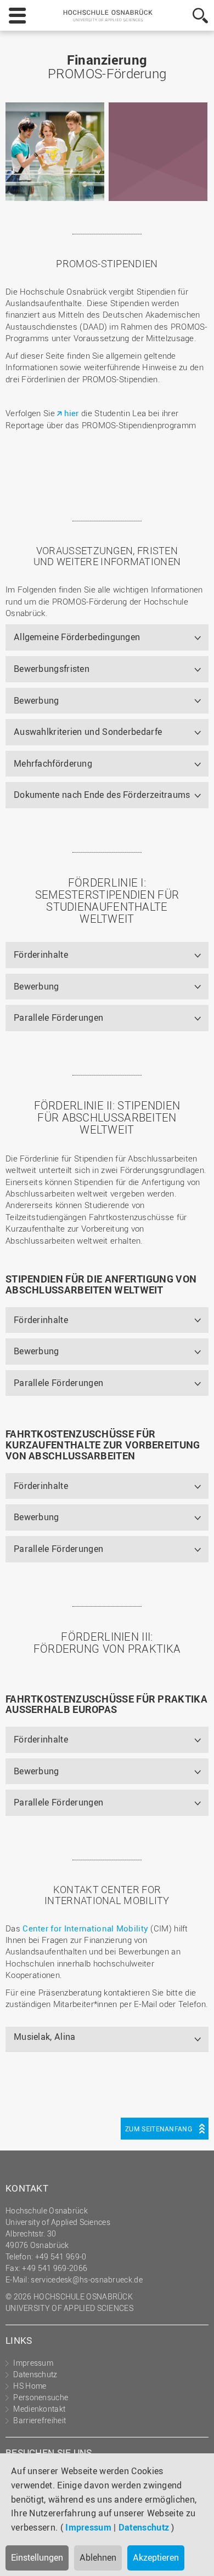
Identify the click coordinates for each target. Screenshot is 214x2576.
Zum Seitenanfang (159, 2129)
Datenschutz (144, 2527)
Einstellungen (37, 2557)
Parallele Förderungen (58, 1017)
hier (73, 413)
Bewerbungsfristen (52, 669)
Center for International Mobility (85, 1928)
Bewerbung (36, 700)
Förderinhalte (41, 955)
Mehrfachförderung (53, 763)
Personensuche (41, 2397)
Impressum (88, 2527)
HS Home (30, 2386)
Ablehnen (98, 2557)
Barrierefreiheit (40, 2420)
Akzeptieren (156, 2557)
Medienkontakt (39, 2409)
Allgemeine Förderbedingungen (77, 637)
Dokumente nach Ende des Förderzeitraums (102, 795)
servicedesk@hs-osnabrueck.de (86, 2279)
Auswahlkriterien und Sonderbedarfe (88, 732)
